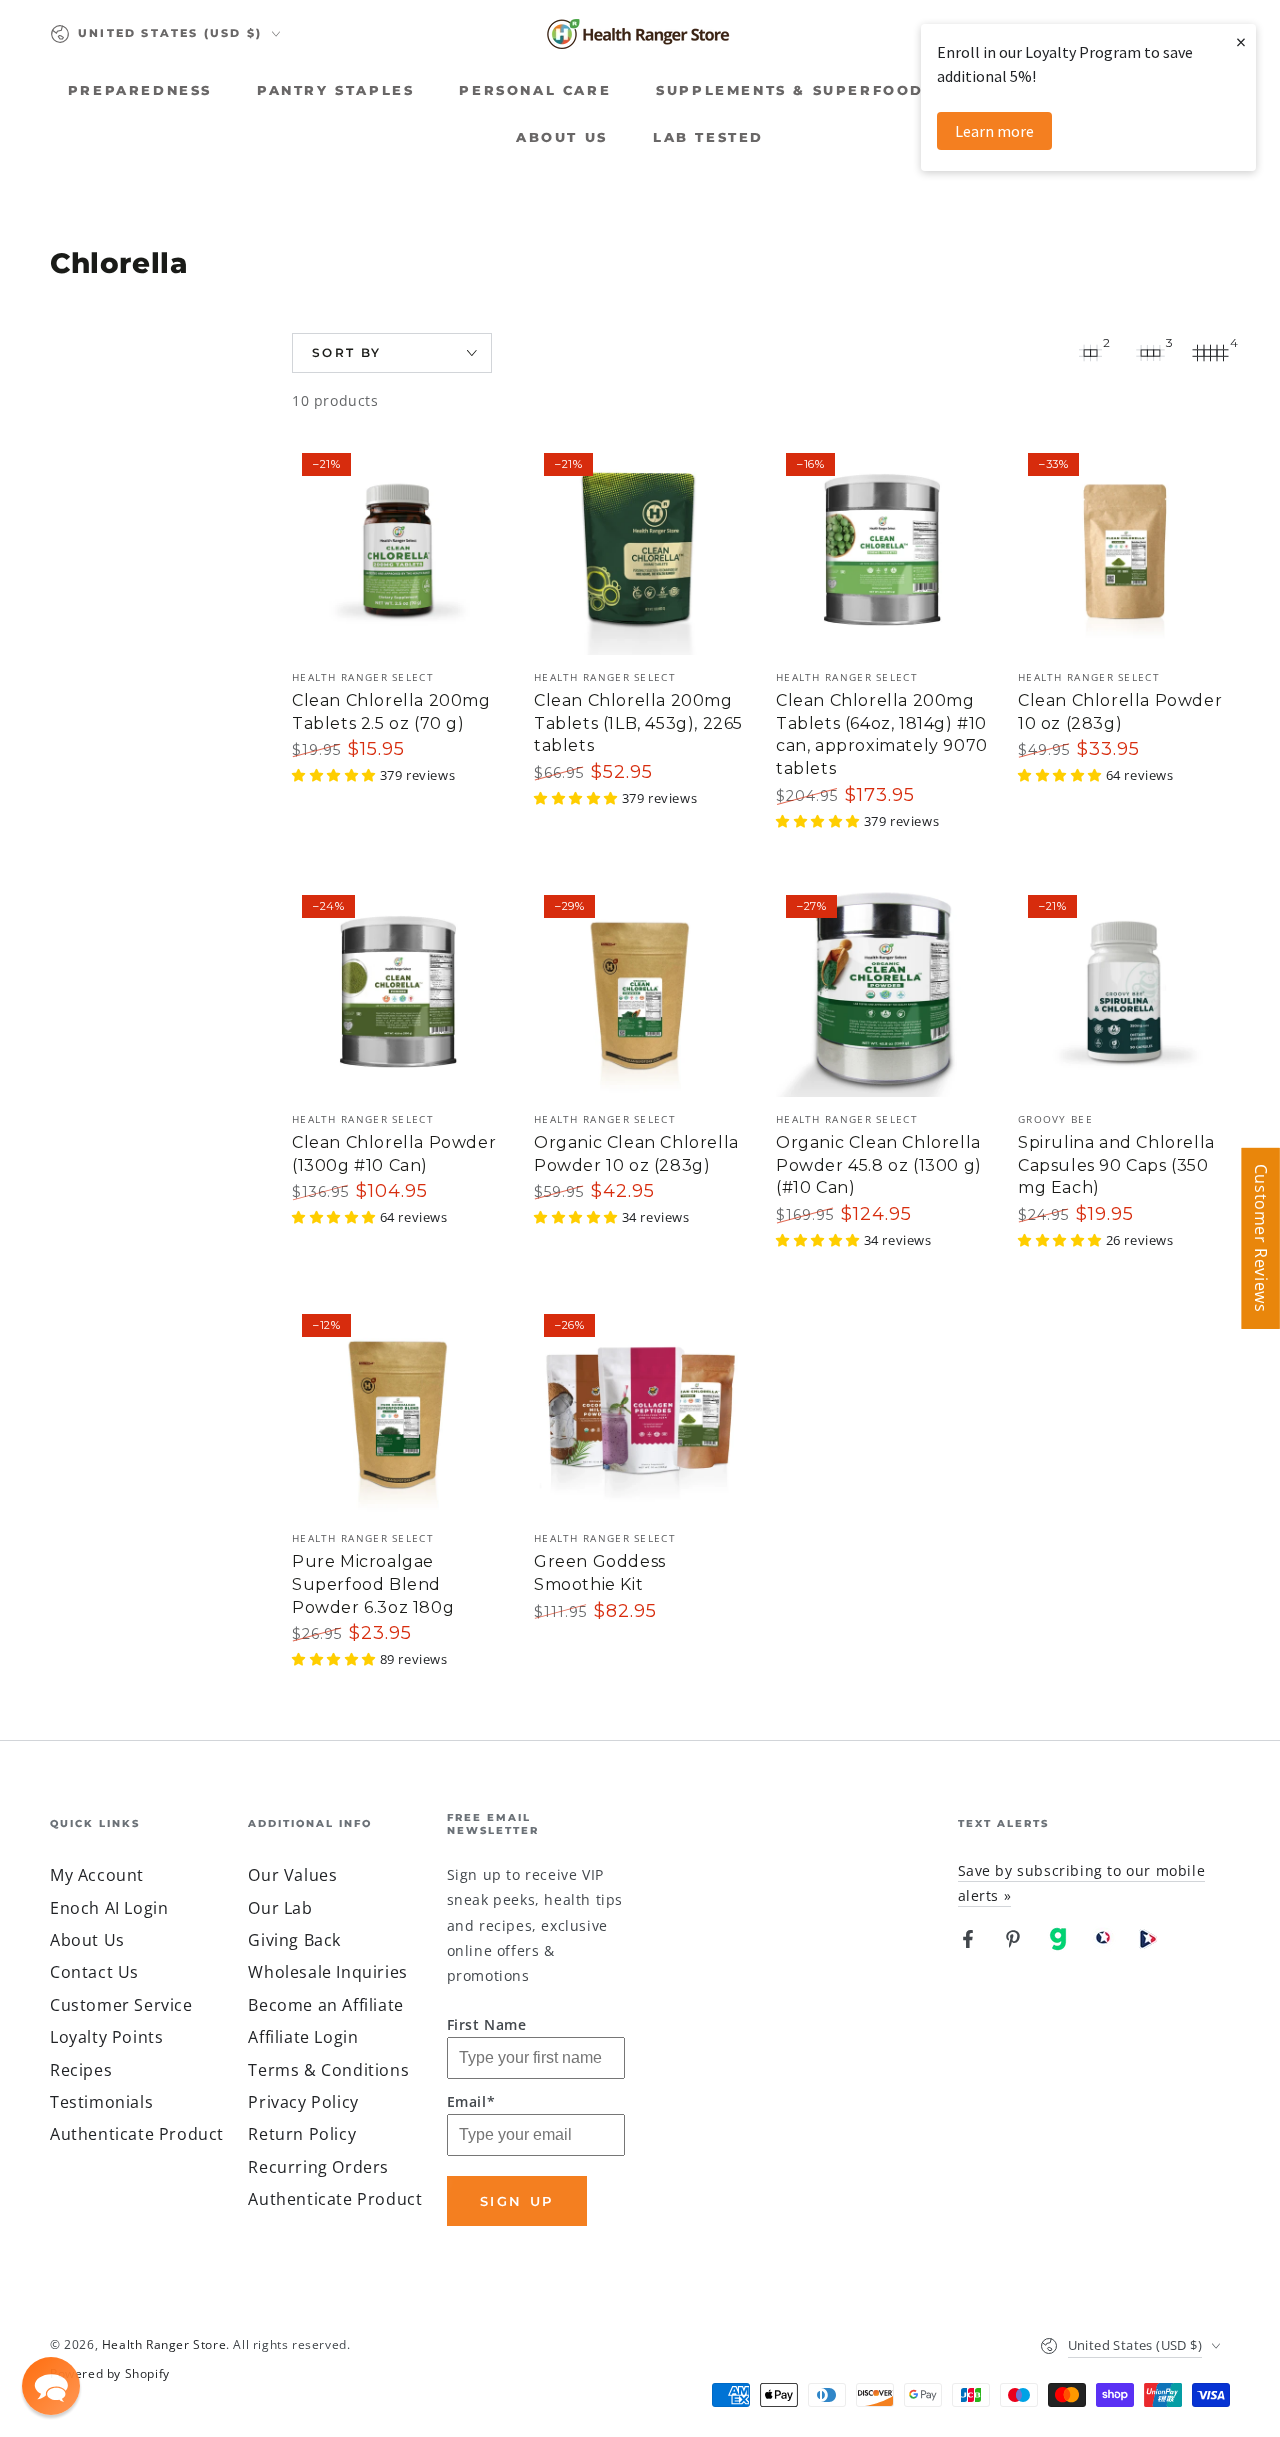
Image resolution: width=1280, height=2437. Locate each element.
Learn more (994, 131)
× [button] (1241, 41)
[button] (51, 2386)
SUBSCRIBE (640, 402)
